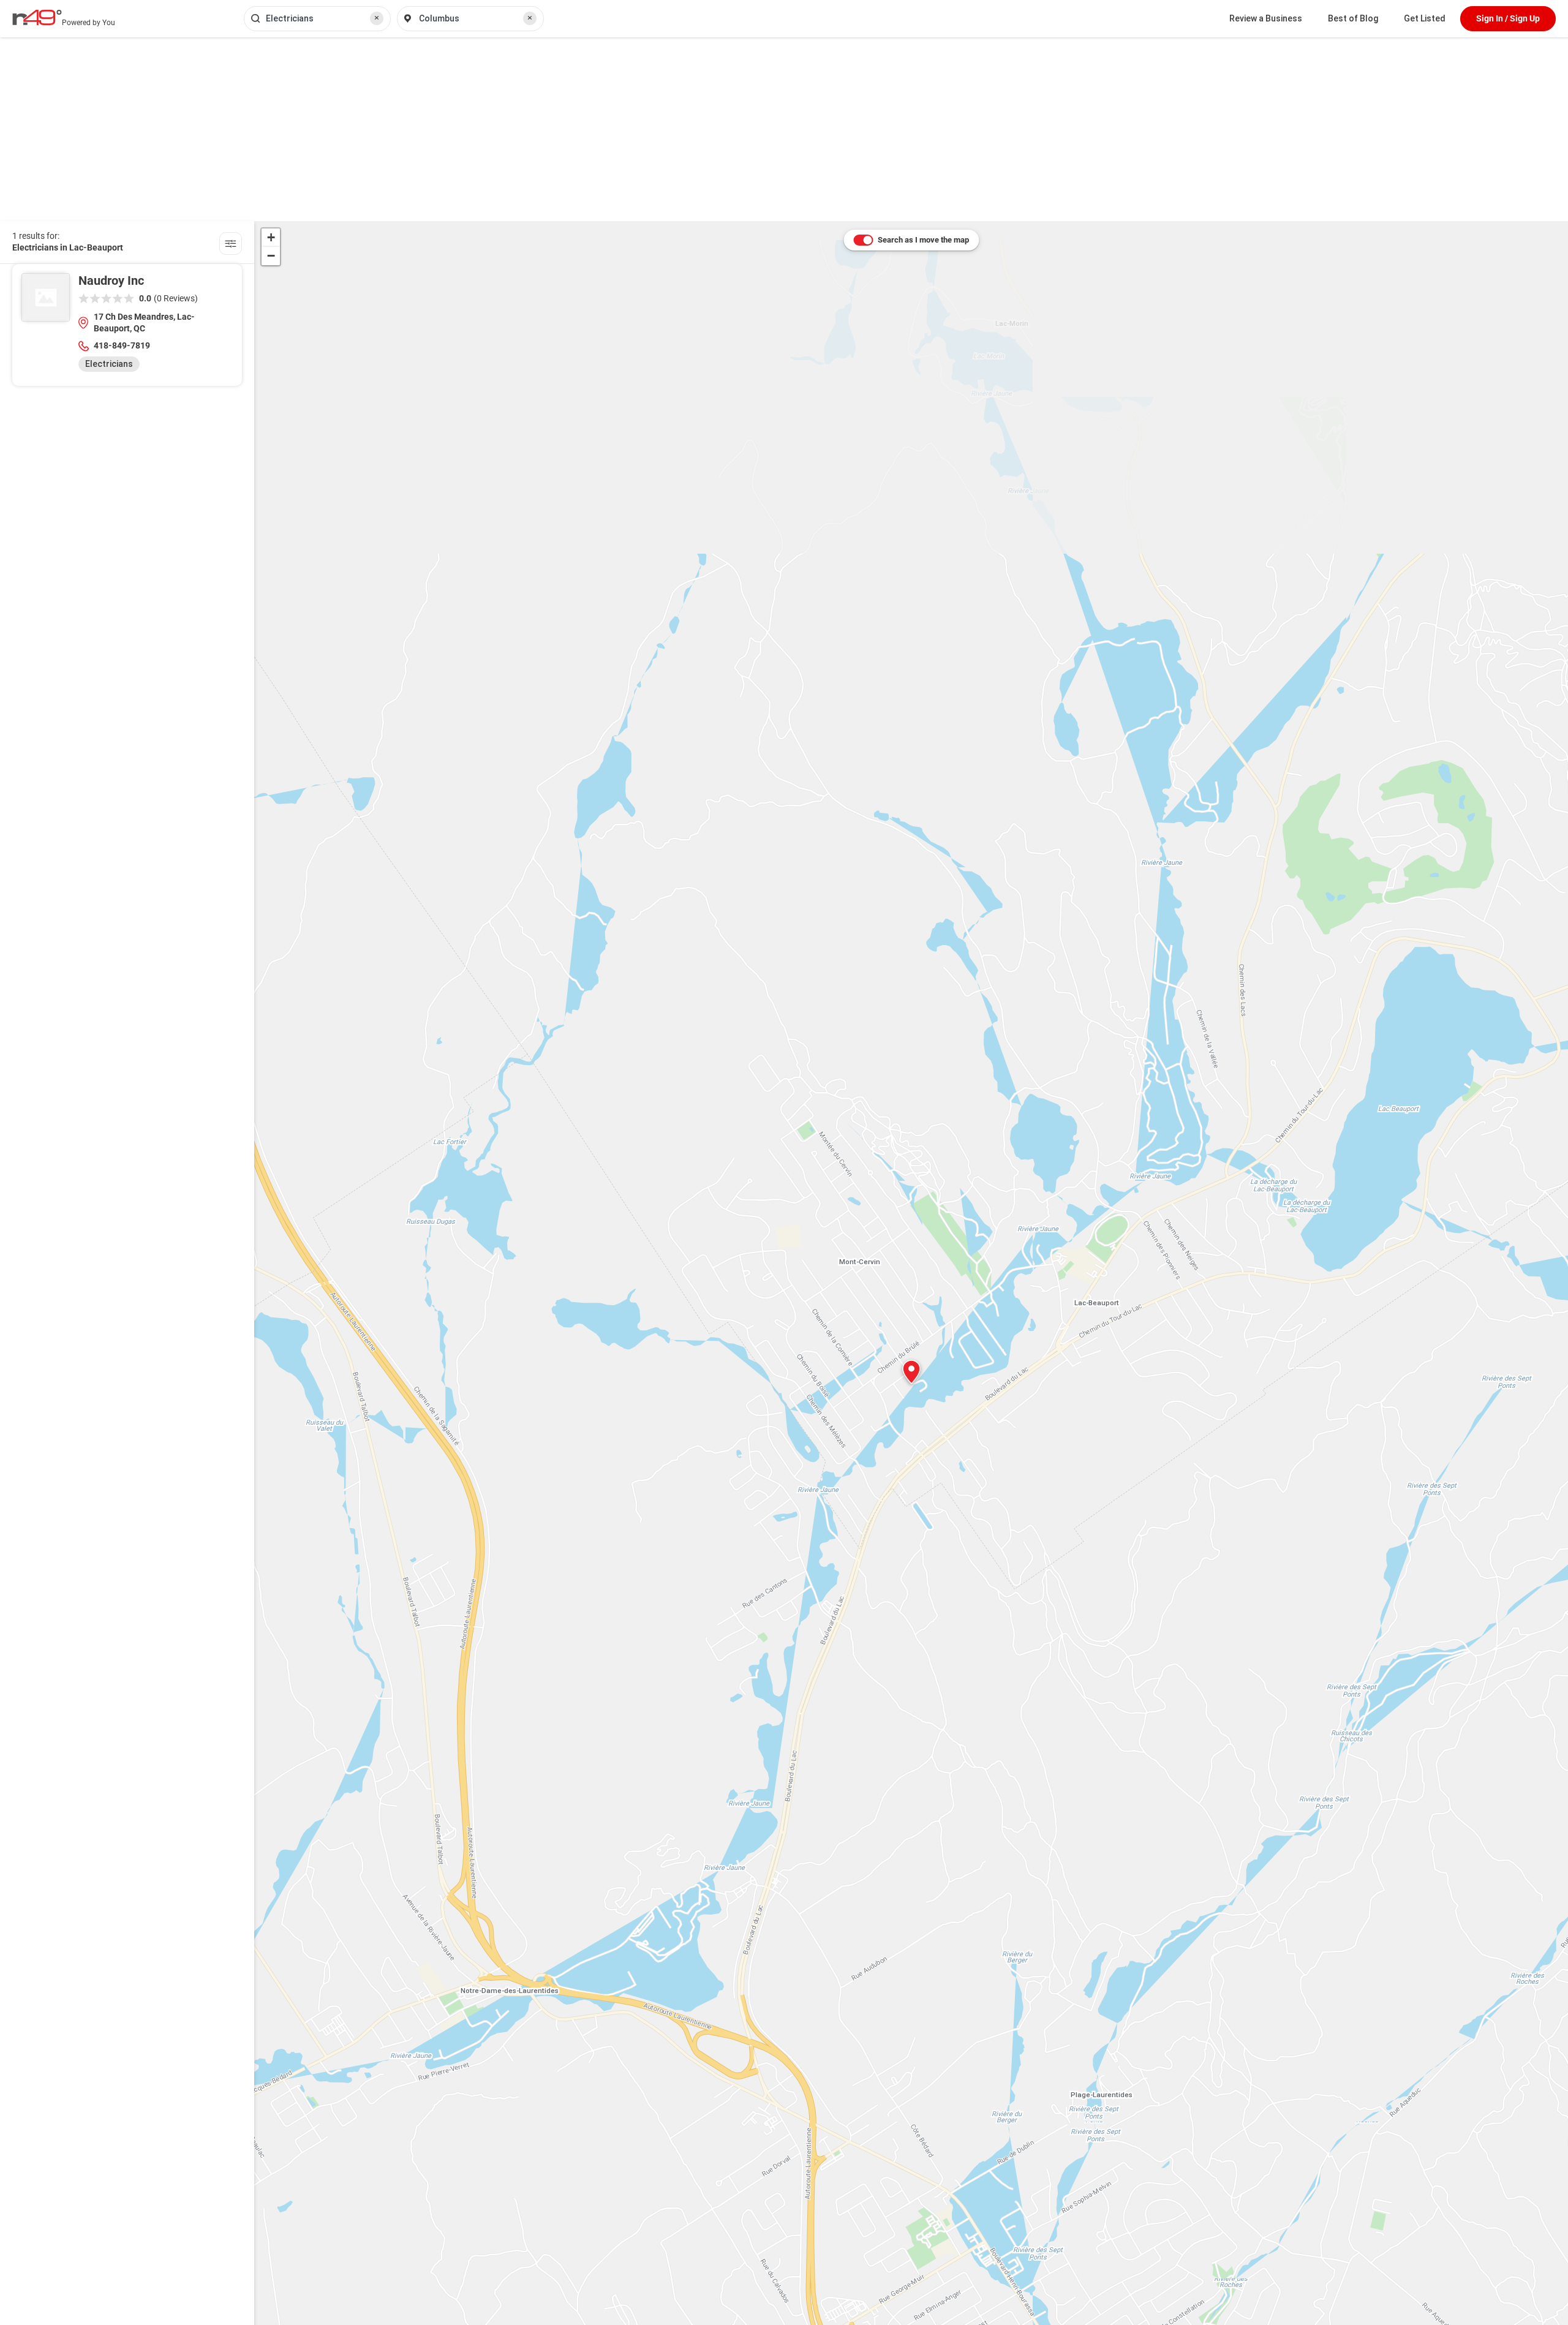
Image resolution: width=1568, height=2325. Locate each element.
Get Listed (1425, 18)
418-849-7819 (122, 345)
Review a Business (1266, 18)
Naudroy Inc (111, 281)
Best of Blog (1353, 18)
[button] (911, 1372)
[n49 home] (231, 245)
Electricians (109, 364)
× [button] (377, 18)
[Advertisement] (784, 129)
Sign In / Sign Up (1508, 18)
